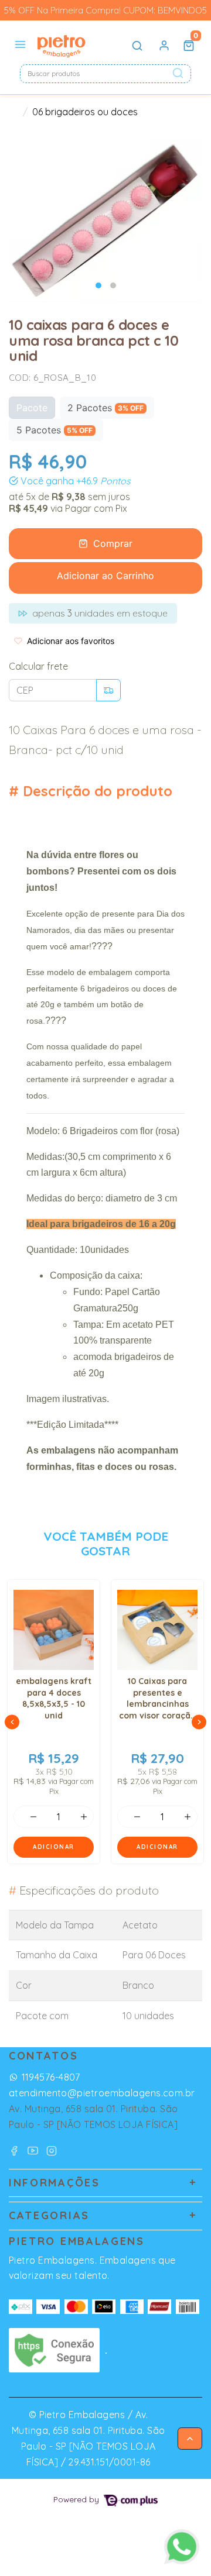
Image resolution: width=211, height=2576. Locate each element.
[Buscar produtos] (137, 46)
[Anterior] (12, 1722)
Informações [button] (55, 2183)
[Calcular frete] (108, 690)
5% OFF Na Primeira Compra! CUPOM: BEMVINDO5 (105, 10)
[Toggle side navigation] (21, 45)
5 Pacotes (55, 430)
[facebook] (16, 2150)
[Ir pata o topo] (190, 2439)
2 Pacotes (105, 408)
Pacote (32, 408)
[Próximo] (199, 1722)
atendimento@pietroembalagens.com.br (102, 2093)
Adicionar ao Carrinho (105, 576)
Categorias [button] (49, 2215)
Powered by (77, 2499)
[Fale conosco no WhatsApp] (182, 2547)
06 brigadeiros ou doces (85, 112)
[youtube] (35, 2150)
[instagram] (52, 2150)
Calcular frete (38, 666)
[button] (164, 46)
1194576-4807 (51, 2077)
